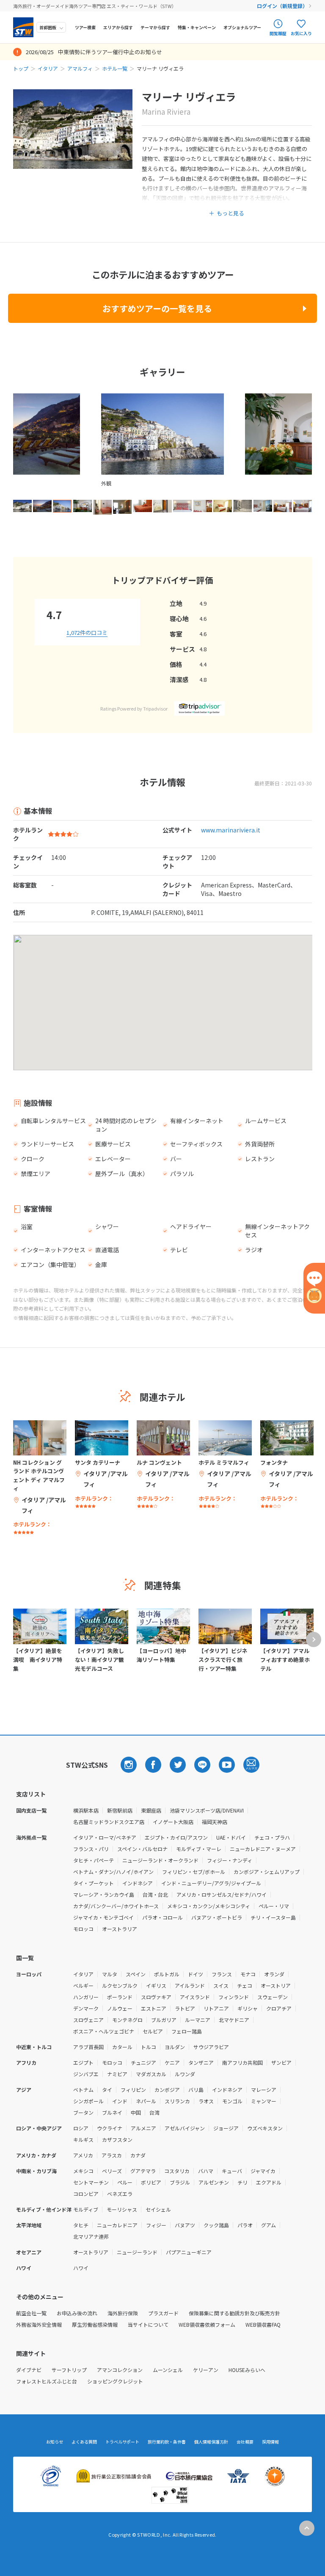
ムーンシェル (168, 2370)
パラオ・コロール (162, 1917)
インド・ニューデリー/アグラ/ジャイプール (211, 1883)
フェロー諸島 (187, 2031)
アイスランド (195, 1997)
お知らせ (55, 2442)
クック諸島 (216, 2225)
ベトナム (83, 2090)
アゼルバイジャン (185, 2128)
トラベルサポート (122, 2442)
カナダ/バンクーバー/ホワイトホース (116, 1906)
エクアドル (269, 2182)
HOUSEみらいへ (247, 2370)
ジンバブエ (86, 2074)
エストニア (154, 2008)
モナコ (248, 1974)
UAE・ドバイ (231, 1837)
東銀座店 (151, 1810)
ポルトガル (167, 1974)
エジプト (83, 2062)
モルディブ (86, 2209)
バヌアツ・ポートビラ (217, 1917)
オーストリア (276, 1985)
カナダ (138, 2155)
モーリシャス (122, 2209)
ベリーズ (112, 2171)
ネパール (146, 2101)
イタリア (48, 68)
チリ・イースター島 (273, 1917)
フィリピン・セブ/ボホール (194, 1872)
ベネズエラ (120, 2194)
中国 (136, 2112)
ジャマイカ (263, 2171)
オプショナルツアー (242, 27)
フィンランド (234, 1997)
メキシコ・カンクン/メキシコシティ (209, 1906)
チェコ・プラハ (272, 1837)
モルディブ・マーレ (199, 1849)
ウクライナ (110, 2128)
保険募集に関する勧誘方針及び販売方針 (234, 2313)
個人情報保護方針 (211, 2442)
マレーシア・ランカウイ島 (104, 1894)
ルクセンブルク (120, 1985)
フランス (222, 1974)
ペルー (125, 2182)
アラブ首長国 (88, 2047)
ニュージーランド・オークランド (160, 1860)
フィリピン (133, 2090)
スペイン (136, 1974)
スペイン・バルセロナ (142, 1849)
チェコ (245, 1985)
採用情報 (270, 2442)
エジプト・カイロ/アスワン (176, 1837)
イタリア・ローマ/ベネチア (105, 1837)
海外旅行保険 (123, 2313)
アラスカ (112, 2155)
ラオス (206, 2101)
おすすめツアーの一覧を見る (157, 308)
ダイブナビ (29, 2370)
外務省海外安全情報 (39, 2324)
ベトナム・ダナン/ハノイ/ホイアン (113, 1872)
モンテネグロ (127, 2020)
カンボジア (167, 2090)
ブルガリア (164, 2020)
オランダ (274, 1974)
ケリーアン (206, 2370)
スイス (221, 1985)
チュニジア (143, 2062)
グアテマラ (143, 2171)
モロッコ (83, 1929)
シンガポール (88, 2101)
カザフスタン (117, 2139)
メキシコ (83, 2171)
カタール (122, 2047)
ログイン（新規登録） (282, 6)
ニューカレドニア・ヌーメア (263, 1849)
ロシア (81, 2128)
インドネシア (138, 1883)
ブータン (83, 2112)
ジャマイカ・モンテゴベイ (103, 1917)
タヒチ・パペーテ (94, 1860)
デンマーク (86, 2008)
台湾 (154, 2112)
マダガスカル (151, 2074)
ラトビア (185, 2008)
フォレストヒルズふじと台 (47, 2381)
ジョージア (226, 2128)
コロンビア (86, 2194)
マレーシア (264, 2090)
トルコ (149, 2047)
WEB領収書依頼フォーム (207, 2324)
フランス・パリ (91, 1849)
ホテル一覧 (115, 68)
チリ (242, 2182)
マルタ (110, 1974)
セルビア (153, 2031)
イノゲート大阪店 (173, 1822)
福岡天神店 (215, 1822)
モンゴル (232, 2101)
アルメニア (143, 2128)
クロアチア (279, 2008)
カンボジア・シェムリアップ (267, 1872)
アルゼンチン (214, 2182)
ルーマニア (198, 2020)
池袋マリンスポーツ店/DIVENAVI (207, 1810)
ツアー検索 (85, 27)
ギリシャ (248, 2008)
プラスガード (163, 2313)
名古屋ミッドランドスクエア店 (109, 1822)
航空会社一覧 (31, 2313)
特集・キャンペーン (197, 27)
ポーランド (120, 1997)
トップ (21, 68)
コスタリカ (177, 2171)
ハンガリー (86, 1997)
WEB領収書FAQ (263, 2324)
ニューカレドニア (117, 2225)
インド (120, 2101)
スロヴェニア (88, 2020)
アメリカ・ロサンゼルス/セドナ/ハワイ (222, 1894)
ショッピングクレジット (115, 2381)
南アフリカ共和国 (242, 2062)
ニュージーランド (137, 2252)
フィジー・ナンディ (230, 1860)
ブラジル (180, 2182)
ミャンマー (264, 2101)
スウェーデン (273, 1997)
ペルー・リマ (274, 1906)
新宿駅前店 (120, 1810)
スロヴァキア (156, 1997)
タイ (107, 2090)
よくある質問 (84, 2442)
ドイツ (196, 1974)
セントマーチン (91, 2182)
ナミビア (117, 2074)
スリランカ (177, 2101)
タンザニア (201, 2062)
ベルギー (83, 1985)
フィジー (156, 2225)
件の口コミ (87, 632)
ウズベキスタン (265, 2128)
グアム (269, 2225)
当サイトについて (148, 2324)
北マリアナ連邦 (91, 2236)
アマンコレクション (120, 2370)
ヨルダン (175, 2047)
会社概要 (245, 2442)
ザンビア (281, 2062)
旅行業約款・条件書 (167, 2442)
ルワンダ (185, 2074)
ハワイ (81, 2268)
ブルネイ (112, 2112)
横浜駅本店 (86, 1810)
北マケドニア (234, 2020)
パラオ (245, 2225)
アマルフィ (80, 68)
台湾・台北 (155, 1894)
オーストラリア (120, 1929)
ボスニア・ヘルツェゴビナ (104, 2031)
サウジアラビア (211, 2047)
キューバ (232, 2171)
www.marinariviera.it (231, 830)
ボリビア (151, 2182)
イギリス (156, 1985)
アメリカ (83, 2155)
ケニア (172, 2062)
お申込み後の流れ (77, 2313)
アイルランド (190, 1985)
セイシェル (158, 2209)
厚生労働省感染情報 (95, 2324)
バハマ (206, 2171)
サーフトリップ (69, 2370)
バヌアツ (185, 2225)
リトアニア (216, 2008)
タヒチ (81, 2225)
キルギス (83, 2139)
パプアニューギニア (189, 2252)
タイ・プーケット (94, 1883)
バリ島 (196, 2090)
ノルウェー (120, 2008)
